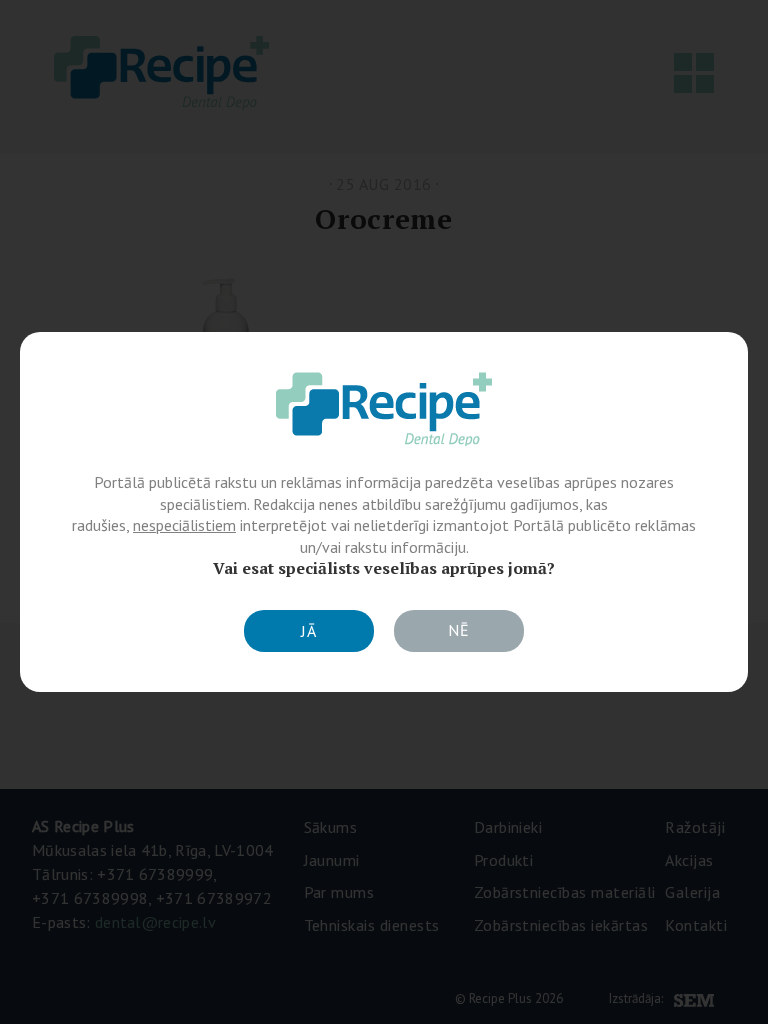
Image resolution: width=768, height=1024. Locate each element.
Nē (459, 630)
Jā (309, 631)
